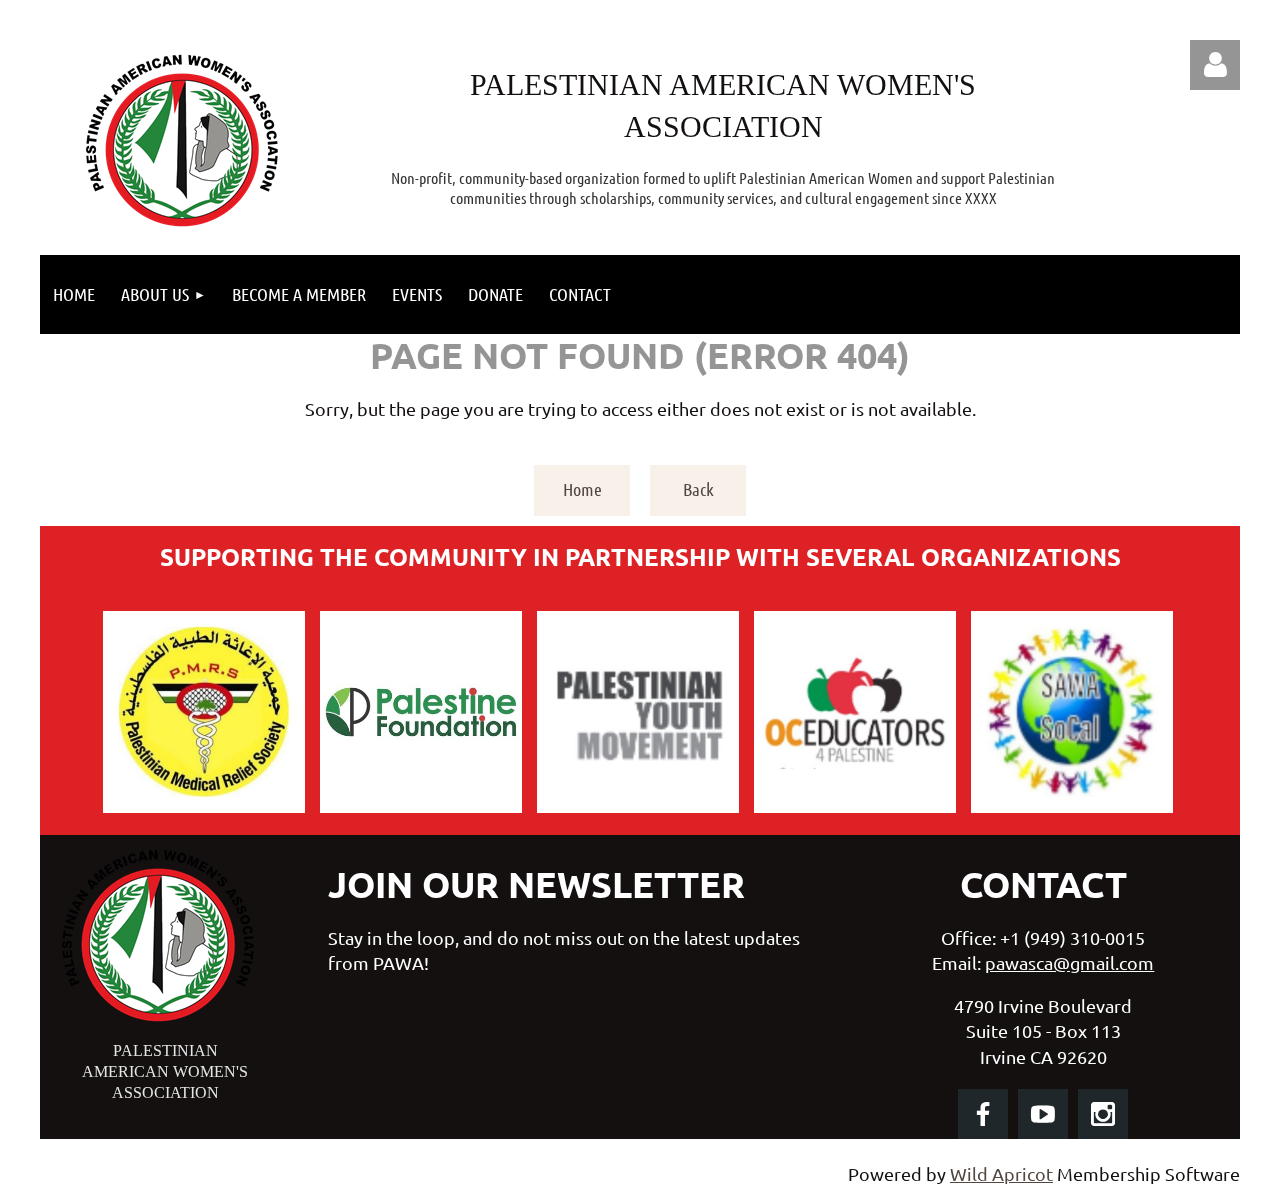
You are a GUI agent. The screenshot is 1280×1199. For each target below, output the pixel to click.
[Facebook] (983, 1114)
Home (582, 489)
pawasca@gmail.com (1069, 962)
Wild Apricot (1001, 1173)
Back (698, 489)
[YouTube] (1043, 1114)
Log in (1215, 65)
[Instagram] (1103, 1114)
